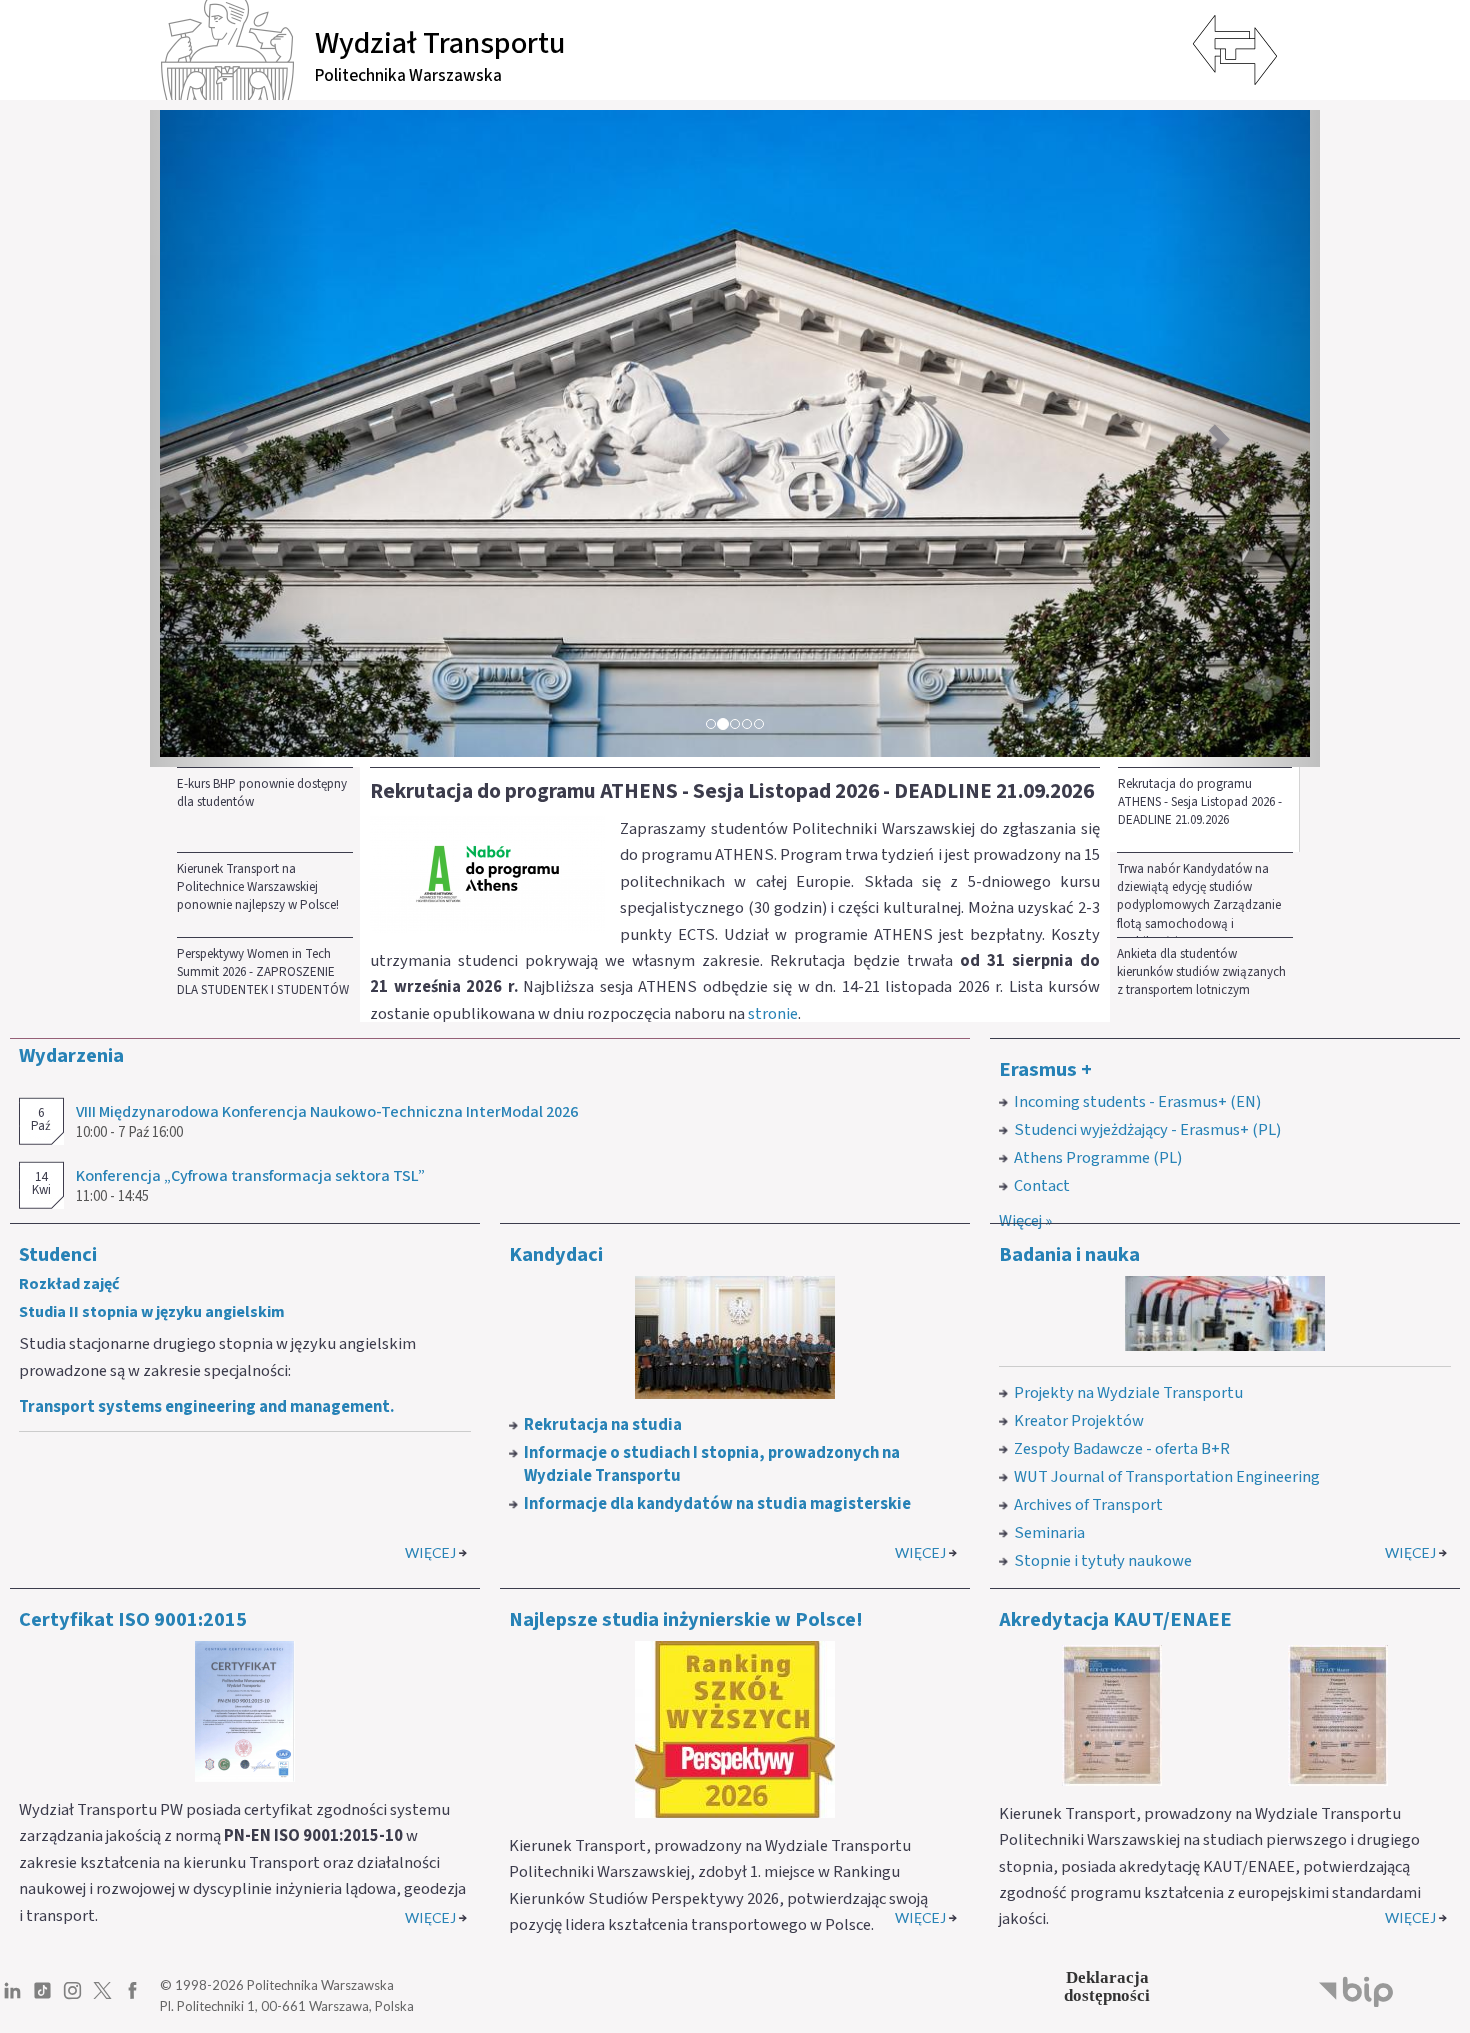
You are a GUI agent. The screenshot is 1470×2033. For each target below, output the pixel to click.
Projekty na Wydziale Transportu (1128, 1393)
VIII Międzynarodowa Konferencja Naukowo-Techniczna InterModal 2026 (327, 1112)
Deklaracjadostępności (1107, 1986)
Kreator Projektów (1079, 1421)
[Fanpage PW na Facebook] (132, 1998)
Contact (1042, 1186)
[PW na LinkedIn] (12, 1998)
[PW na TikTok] (42, 1998)
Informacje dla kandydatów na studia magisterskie (717, 1504)
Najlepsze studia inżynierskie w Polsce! (686, 1619)
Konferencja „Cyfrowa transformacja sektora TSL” (250, 1176)
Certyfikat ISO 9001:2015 (133, 1619)
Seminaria (1049, 1533)
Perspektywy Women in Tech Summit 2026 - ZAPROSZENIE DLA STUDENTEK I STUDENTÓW (263, 972)
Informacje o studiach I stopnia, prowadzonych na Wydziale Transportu (712, 1464)
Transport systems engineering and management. (206, 1407)
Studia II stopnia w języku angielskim (152, 1312)
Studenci (58, 1254)
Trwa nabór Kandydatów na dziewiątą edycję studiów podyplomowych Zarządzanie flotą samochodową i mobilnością (1199, 898)
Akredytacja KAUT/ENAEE (1115, 1619)
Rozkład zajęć (69, 1284)
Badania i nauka (1069, 1254)
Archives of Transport (1088, 1505)
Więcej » (1025, 1221)
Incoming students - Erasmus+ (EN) (1137, 1102)
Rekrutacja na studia (603, 1425)
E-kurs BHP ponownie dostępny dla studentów (262, 793)
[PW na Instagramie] (72, 1998)
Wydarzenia (71, 1055)
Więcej (430, 1552)
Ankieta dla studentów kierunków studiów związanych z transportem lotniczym (1201, 972)
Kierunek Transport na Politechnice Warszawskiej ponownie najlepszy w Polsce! (258, 887)
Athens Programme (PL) (1098, 1158)
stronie (773, 1014)
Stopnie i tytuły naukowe (1103, 1561)
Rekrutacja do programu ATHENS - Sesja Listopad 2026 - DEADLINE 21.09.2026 (1200, 802)
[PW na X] (102, 1998)
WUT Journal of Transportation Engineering (1167, 1477)
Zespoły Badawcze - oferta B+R (1122, 1449)
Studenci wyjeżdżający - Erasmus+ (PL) (1147, 1130)
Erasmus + (1045, 1069)
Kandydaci (556, 1254)
